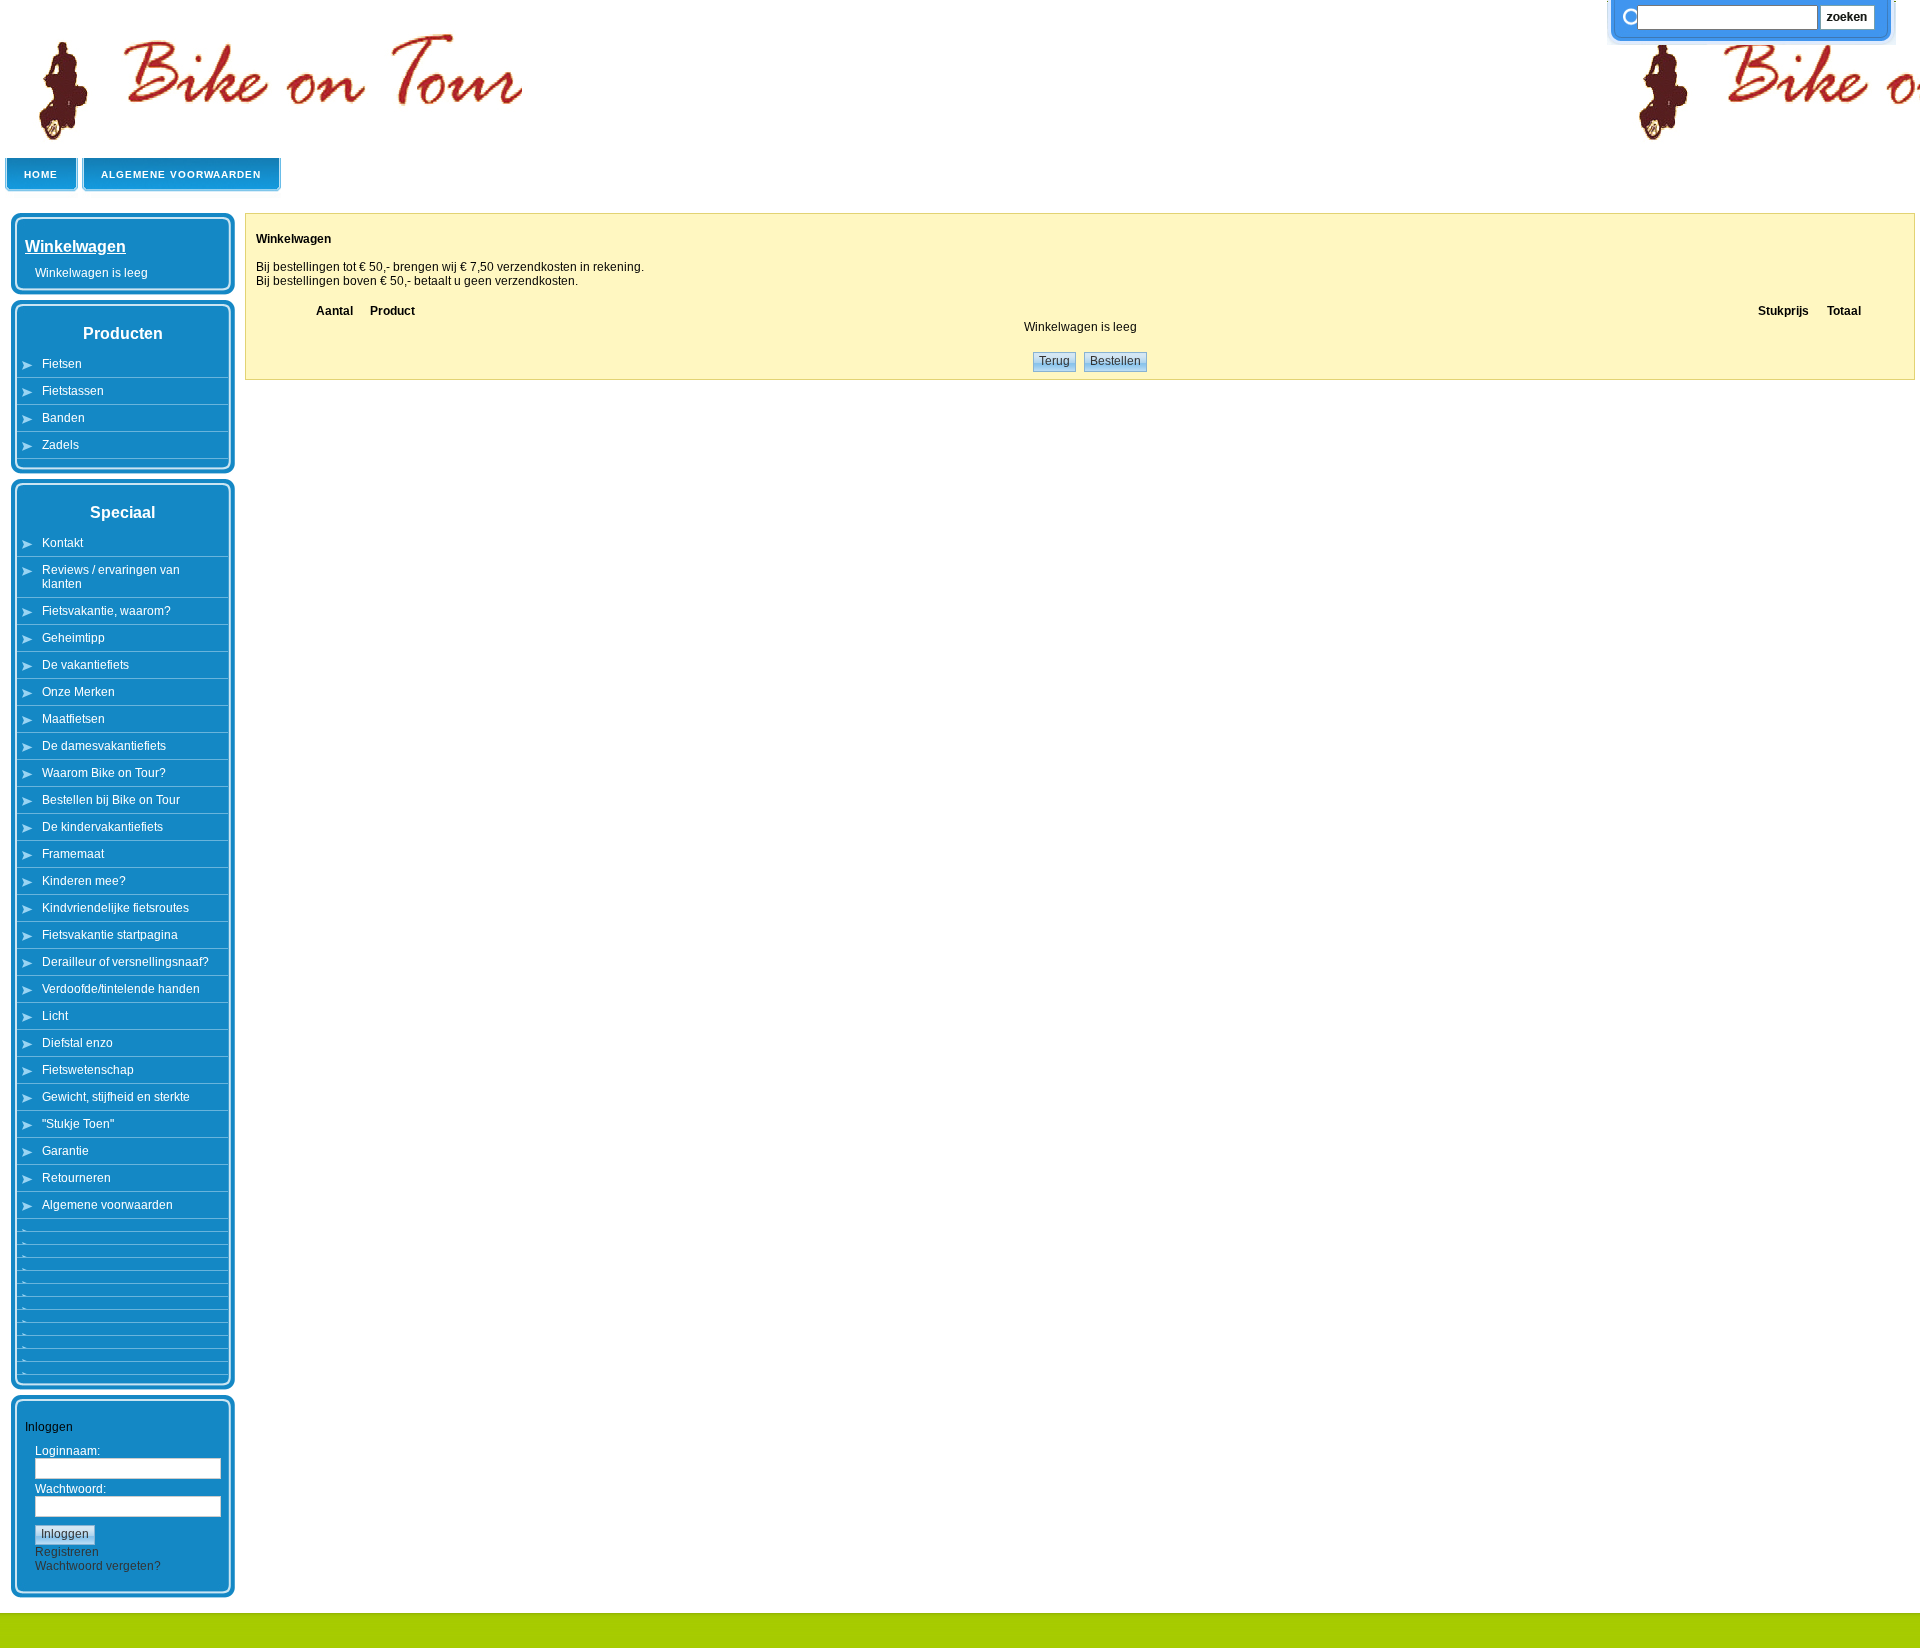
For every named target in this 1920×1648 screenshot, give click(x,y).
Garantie (65, 1151)
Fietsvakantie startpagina (110, 935)
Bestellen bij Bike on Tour (111, 800)
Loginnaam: (67, 1451)
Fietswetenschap (88, 1070)
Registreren (67, 1552)
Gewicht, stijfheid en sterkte (116, 1097)
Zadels (60, 445)
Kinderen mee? (84, 881)
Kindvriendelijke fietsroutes (115, 908)
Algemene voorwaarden (107, 1205)
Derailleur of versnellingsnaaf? (125, 962)
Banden (63, 418)
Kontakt (62, 543)
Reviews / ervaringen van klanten (111, 577)
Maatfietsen (73, 719)
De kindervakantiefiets (102, 827)
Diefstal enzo (77, 1043)
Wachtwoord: (70, 1489)
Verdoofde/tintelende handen (121, 989)
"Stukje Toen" (78, 1124)
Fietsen (62, 364)
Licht (55, 1016)
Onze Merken (78, 692)
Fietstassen (73, 391)
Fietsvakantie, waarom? (106, 611)
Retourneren (76, 1178)
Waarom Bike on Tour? (104, 773)
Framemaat (73, 854)
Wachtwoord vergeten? (98, 1566)
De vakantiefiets (85, 665)
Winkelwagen (75, 246)
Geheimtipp (73, 638)
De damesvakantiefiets (104, 746)
